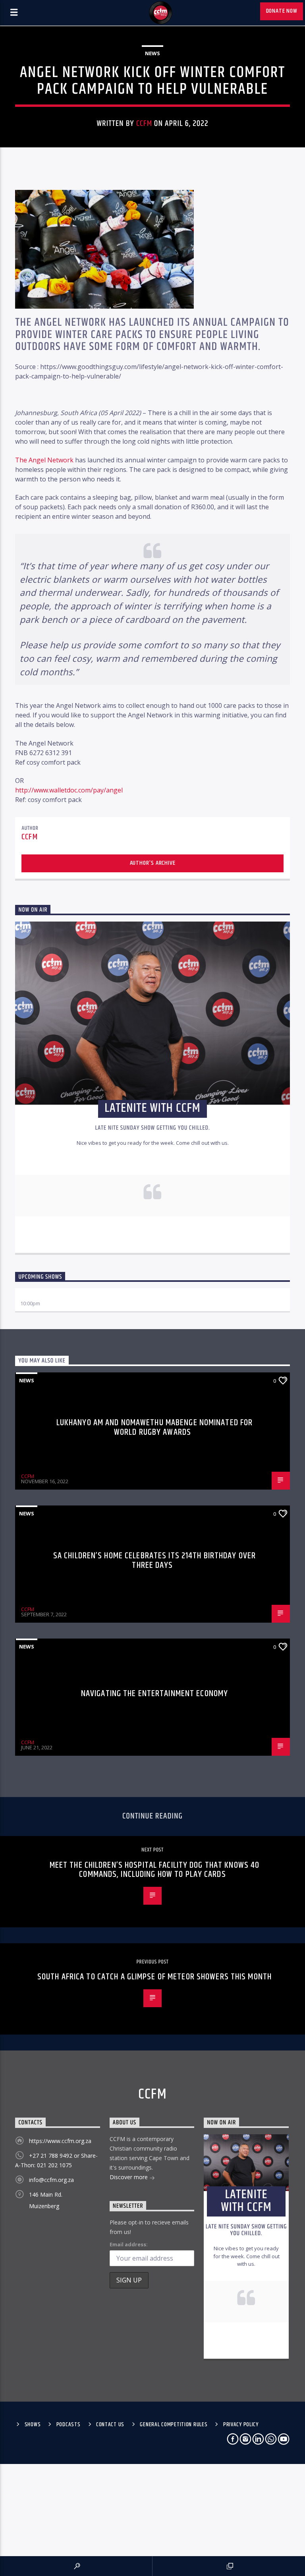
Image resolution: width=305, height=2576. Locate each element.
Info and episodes (152, 1239)
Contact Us (110, 2425)
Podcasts (69, 2425)
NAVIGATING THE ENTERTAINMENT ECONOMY (154, 1694)
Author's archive (153, 863)
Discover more (129, 2177)
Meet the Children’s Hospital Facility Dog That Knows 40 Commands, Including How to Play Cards (155, 1870)
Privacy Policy (241, 2425)
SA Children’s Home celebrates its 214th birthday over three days (154, 1560)
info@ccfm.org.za (51, 2180)
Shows (33, 2425)
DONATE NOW (282, 11)
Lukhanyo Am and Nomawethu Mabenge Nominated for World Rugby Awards (155, 1427)
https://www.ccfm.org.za (60, 2141)
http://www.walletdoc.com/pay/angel (69, 790)
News (152, 53)
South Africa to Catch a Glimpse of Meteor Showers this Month (154, 1977)
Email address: (129, 2244)
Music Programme (43, 1296)
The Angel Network (44, 460)
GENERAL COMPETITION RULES (174, 2425)
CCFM (144, 124)
